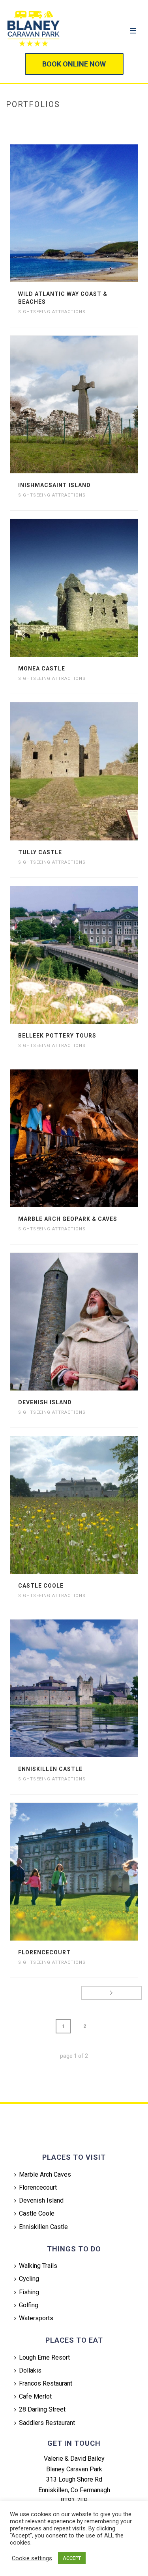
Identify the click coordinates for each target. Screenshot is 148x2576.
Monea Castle (42, 668)
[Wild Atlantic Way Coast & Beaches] (90, 213)
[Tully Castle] (90, 771)
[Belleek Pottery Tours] (90, 955)
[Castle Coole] (90, 1505)
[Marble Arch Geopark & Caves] (90, 1138)
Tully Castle (40, 852)
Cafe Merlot (35, 2396)
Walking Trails (38, 2266)
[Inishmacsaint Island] (90, 404)
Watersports (36, 2318)
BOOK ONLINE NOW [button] (74, 64)
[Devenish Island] (90, 1322)
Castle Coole (41, 1586)
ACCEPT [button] (72, 2558)
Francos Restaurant (46, 2383)
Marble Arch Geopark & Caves (68, 1219)
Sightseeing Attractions (52, 312)
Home (57, 121)
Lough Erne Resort (44, 2357)
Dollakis (30, 2370)
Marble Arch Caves (45, 2174)
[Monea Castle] (90, 588)
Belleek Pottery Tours (57, 1036)
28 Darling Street (42, 2409)
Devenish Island (45, 1402)
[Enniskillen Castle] (90, 1688)
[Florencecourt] (90, 1872)
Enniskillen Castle (50, 1769)
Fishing (29, 2292)
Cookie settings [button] (32, 2558)
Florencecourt (44, 1952)
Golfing (29, 2305)
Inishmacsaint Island (54, 485)
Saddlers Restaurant (47, 2423)
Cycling (29, 2279)
